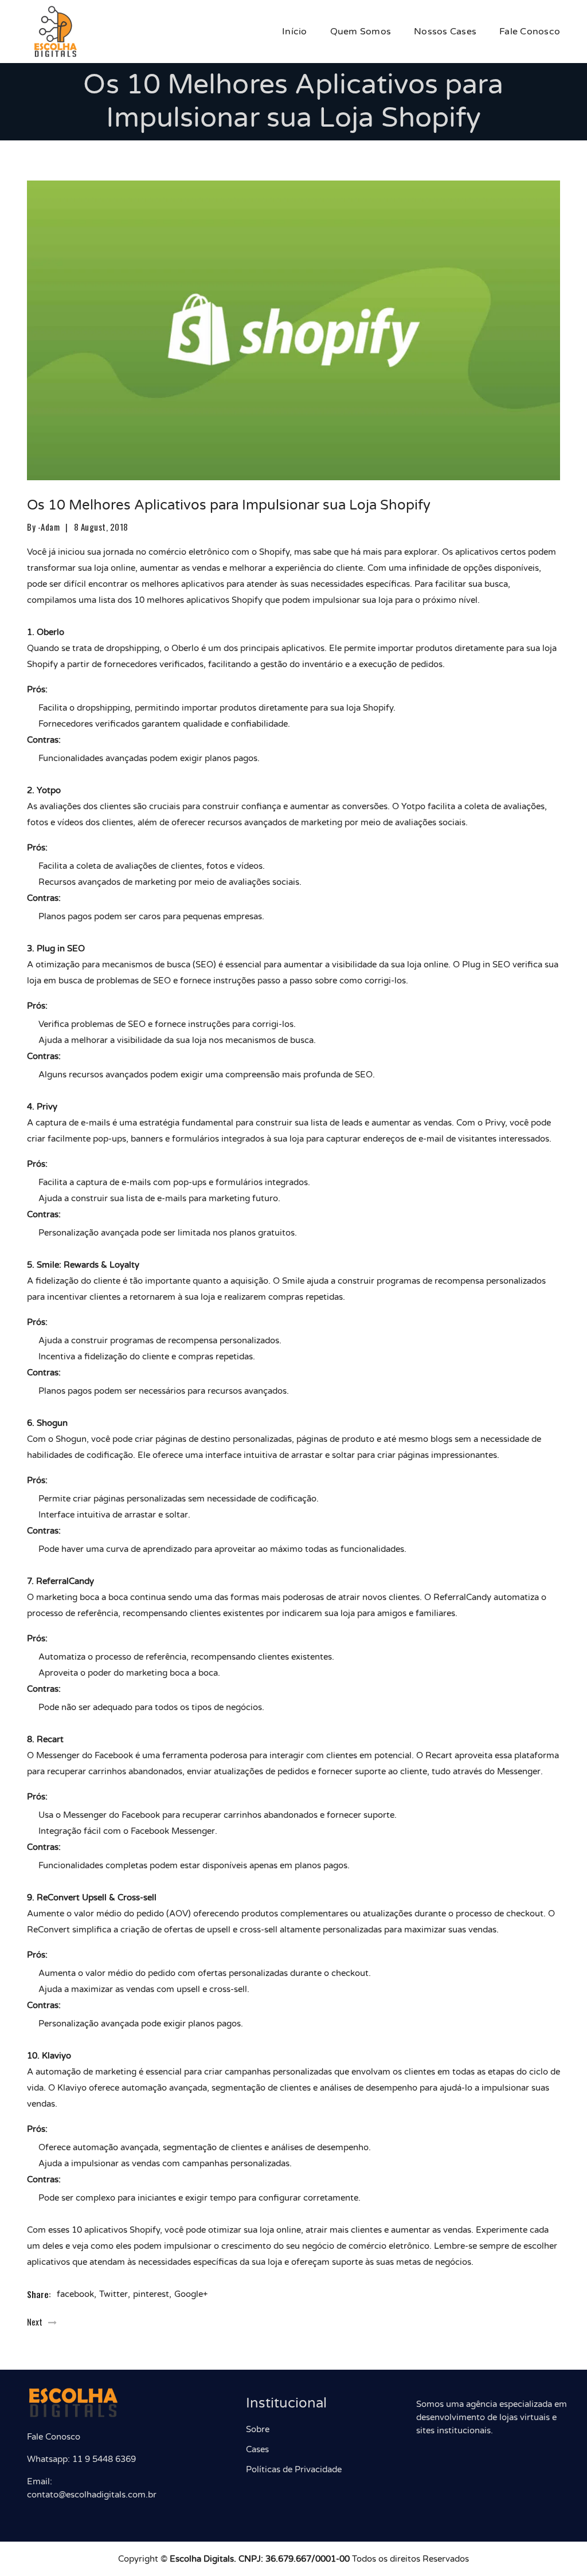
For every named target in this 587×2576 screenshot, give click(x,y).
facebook (75, 2294)
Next (35, 2322)
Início (295, 32)
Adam (50, 527)
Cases (257, 2449)
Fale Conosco (530, 32)
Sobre (258, 2429)
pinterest (151, 2294)
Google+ (191, 2294)
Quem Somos (361, 32)
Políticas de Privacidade (294, 2469)
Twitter (114, 2294)
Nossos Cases (445, 32)
